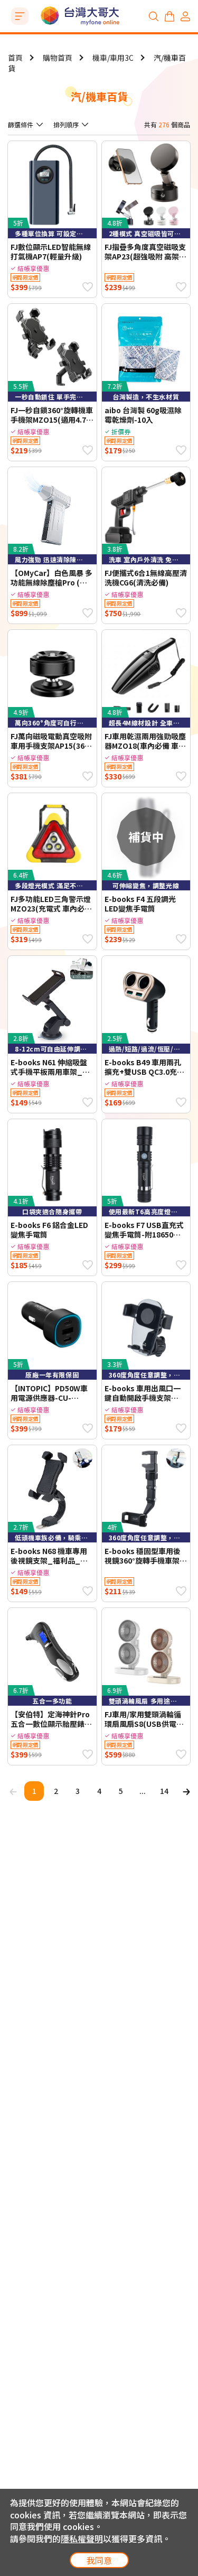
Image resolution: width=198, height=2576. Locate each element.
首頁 (15, 58)
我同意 (99, 2560)
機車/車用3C (113, 58)
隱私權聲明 (82, 2538)
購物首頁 (58, 58)
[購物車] (169, 16)
